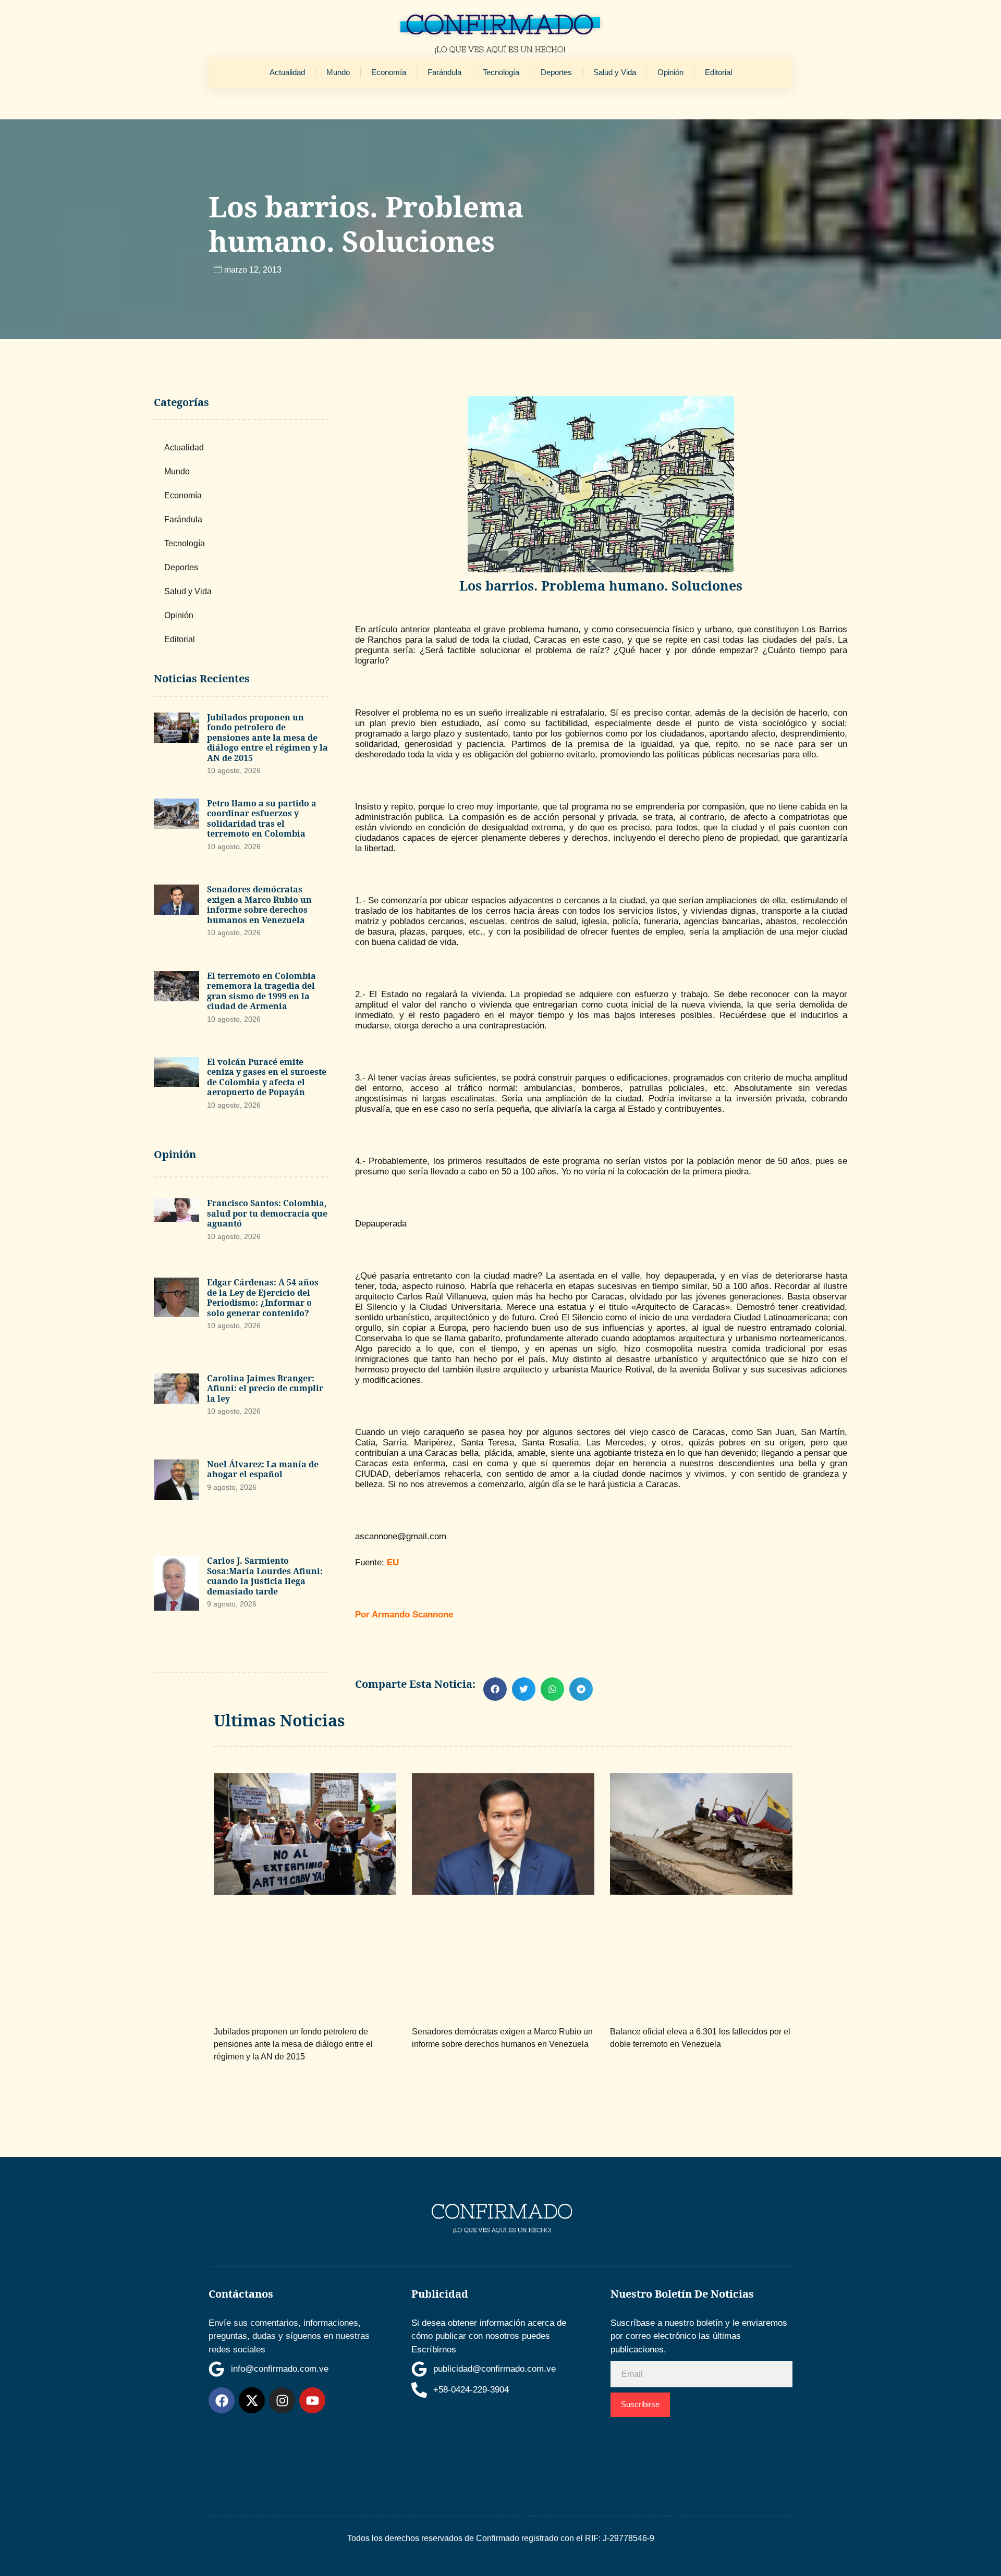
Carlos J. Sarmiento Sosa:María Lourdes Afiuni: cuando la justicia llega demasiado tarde (265, 1576)
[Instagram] (282, 2400)
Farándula (444, 72)
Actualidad (287, 72)
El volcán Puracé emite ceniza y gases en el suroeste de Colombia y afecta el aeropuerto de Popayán (267, 1077)
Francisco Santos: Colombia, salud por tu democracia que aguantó (267, 1213)
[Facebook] (222, 2400)
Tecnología (501, 72)
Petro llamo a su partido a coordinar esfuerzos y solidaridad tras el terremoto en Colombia (262, 819)
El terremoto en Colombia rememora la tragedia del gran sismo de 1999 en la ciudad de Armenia (261, 991)
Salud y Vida (615, 72)
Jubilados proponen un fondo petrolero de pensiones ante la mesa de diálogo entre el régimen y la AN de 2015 (267, 738)
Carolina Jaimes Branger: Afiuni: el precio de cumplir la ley (265, 1388)
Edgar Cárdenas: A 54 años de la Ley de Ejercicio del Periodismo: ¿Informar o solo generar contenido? (263, 1298)
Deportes (556, 72)
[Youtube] (312, 2400)
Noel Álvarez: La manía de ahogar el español (263, 1469)
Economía (389, 72)
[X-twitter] (252, 2400)
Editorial (718, 72)
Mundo (338, 72)
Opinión (670, 72)
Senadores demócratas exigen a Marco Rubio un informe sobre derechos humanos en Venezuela (259, 905)
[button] (495, 1689)
